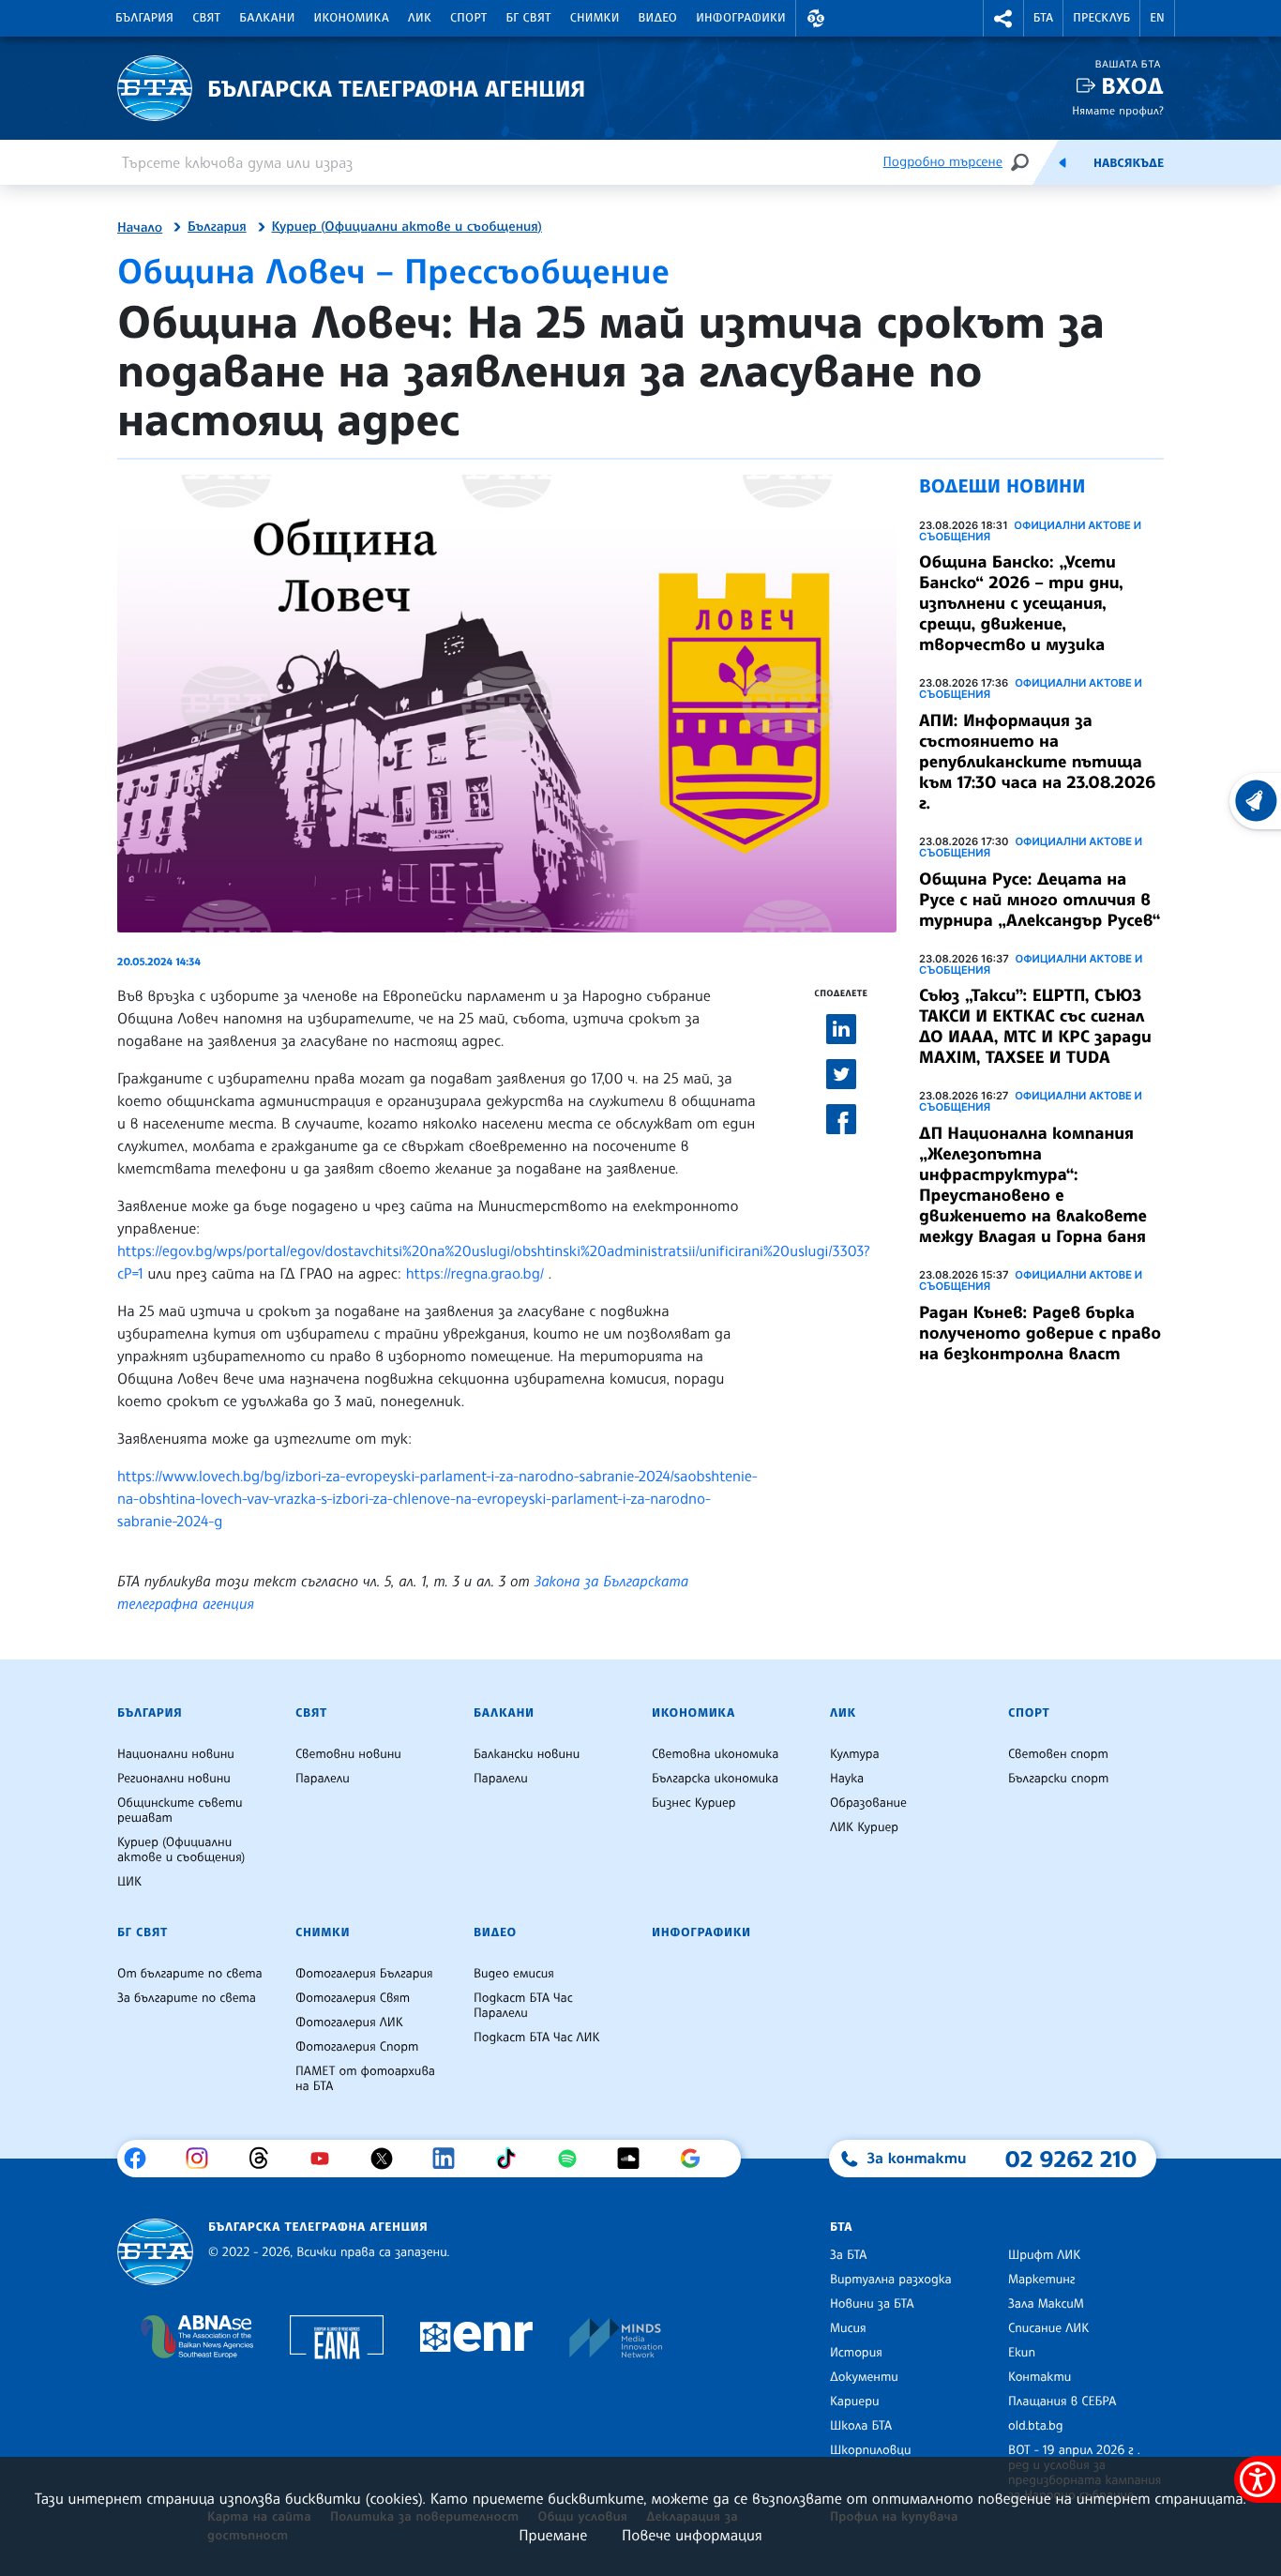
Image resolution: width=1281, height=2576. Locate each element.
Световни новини (348, 1754)
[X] (389, 2159)
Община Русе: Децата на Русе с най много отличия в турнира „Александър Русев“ (1040, 900)
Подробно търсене (943, 162)
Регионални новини (174, 1779)
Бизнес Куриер (694, 1803)
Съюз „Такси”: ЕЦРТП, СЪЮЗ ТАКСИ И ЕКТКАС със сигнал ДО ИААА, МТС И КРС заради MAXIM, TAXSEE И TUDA (1035, 1026)
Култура (855, 1754)
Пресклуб (1101, 18)
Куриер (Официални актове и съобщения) (407, 227)
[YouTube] (327, 2159)
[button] (816, 18)
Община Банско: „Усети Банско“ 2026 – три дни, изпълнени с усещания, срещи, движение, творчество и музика (1021, 603)
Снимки (595, 18)
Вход (1132, 86)
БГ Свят (529, 18)
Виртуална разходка (891, 2280)
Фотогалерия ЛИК (349, 2023)
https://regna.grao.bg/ (475, 1273)
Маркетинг (1041, 2280)
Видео (658, 18)
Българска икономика (715, 1779)
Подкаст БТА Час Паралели (523, 2006)
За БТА (848, 2255)
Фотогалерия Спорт (357, 2047)
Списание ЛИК (1048, 2328)
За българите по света (187, 1998)
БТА (1043, 18)
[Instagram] (204, 2159)
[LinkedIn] (451, 2159)
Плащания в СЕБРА (1062, 2402)
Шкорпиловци (871, 2450)
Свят (206, 18)
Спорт (468, 18)
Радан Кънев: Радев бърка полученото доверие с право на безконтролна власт (1040, 1333)
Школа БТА (861, 2426)
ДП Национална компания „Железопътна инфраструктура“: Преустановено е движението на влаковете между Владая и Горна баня (1033, 1185)
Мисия (848, 2328)
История (856, 2353)
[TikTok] (512, 2159)
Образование (868, 1803)
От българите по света (190, 1974)
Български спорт (1058, 1779)
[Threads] (266, 2159)
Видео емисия (514, 1974)
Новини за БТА (872, 2304)
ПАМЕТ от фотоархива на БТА (365, 2079)
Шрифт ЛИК (1044, 2255)
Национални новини (176, 1754)
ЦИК (129, 1882)
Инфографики (741, 18)
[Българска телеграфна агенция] (155, 2252)
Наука (847, 1779)
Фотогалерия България (364, 1974)
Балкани (267, 18)
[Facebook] (142, 2159)
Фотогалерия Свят (353, 1998)
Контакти (1040, 2377)
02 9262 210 (1071, 2159)
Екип (1022, 2353)
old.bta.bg (1036, 2426)
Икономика (352, 18)
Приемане (553, 2535)
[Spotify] (574, 2159)
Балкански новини (527, 1754)
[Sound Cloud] (635, 2159)
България (144, 18)
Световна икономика (715, 1754)
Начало (140, 228)
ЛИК (420, 18)
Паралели (323, 1779)
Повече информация (692, 2535)
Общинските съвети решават (180, 1811)
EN (1157, 18)
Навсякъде (1129, 163)
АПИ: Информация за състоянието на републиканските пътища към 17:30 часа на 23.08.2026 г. (1037, 762)
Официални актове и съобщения (1030, 531)
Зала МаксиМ (1046, 2304)
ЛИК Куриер (864, 1827)
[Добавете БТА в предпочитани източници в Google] (697, 2159)
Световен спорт (1058, 1754)
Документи (864, 2377)
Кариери (855, 2402)
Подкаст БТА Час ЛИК (537, 2038)
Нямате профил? (1118, 110)
